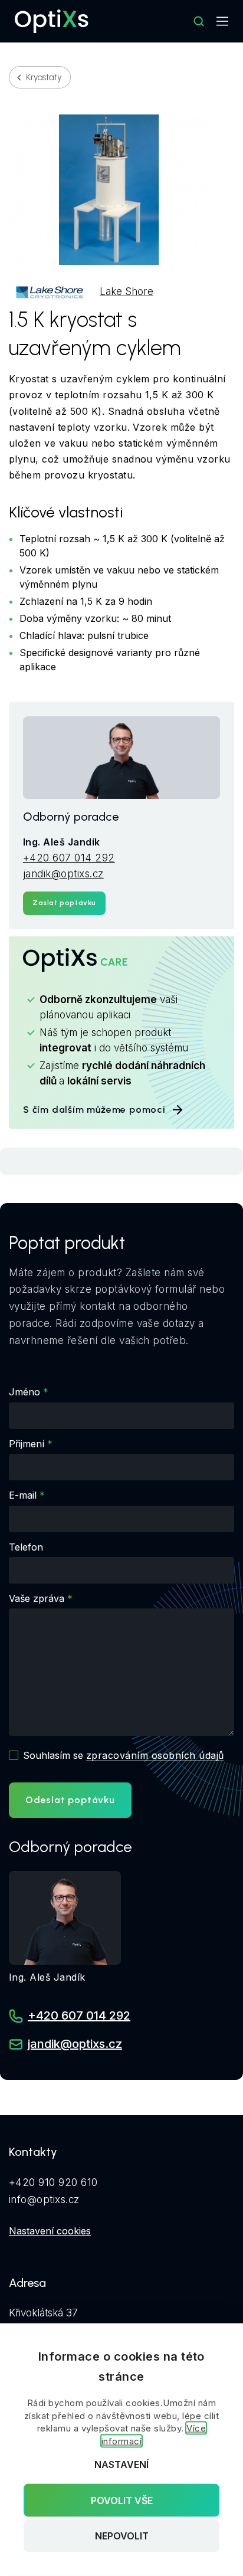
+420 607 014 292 (69, 858)
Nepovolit (122, 2536)
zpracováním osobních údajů (155, 1755)
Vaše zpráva (37, 1598)
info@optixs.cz (44, 2200)
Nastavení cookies (50, 2231)
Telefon (26, 1547)
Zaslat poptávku (64, 903)
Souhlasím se (123, 1755)
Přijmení (27, 1444)
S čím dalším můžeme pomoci (94, 1110)
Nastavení (121, 2464)
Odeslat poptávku (70, 1800)
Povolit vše (122, 2500)
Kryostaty (44, 77)
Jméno (24, 1392)
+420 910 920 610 (53, 2182)
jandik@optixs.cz (63, 874)
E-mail (23, 1495)
